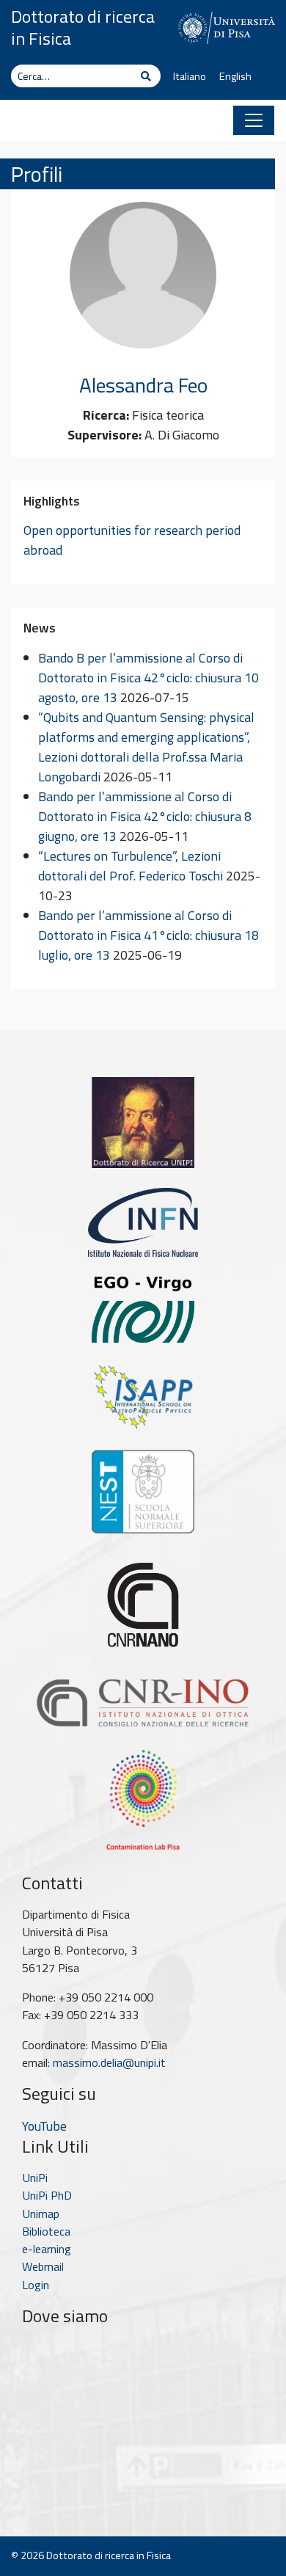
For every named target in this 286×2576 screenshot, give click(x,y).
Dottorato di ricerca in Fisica (83, 27)
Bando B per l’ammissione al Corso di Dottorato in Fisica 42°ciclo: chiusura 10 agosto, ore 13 (148, 678)
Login (36, 2285)
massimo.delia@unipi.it (109, 2062)
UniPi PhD (47, 2195)
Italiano (190, 76)
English (235, 76)
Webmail (43, 2266)
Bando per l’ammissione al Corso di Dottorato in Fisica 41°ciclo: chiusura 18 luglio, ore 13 (148, 935)
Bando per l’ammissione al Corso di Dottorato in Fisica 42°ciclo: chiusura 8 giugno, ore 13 (145, 816)
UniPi (35, 2178)
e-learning (47, 2249)
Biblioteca (46, 2231)
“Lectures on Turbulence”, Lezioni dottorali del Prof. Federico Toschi (131, 866)
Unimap (41, 2214)
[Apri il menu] (254, 120)
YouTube (44, 2126)
